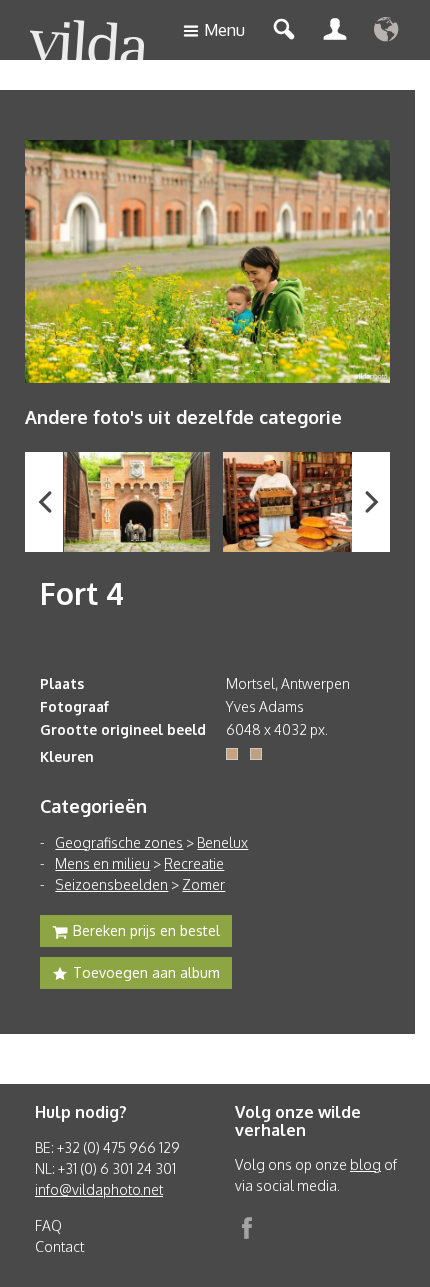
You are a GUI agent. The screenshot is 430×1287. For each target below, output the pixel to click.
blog (365, 1164)
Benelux (222, 842)
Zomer (203, 884)
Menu (224, 30)
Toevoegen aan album (146, 972)
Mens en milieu (102, 863)
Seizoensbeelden (111, 884)
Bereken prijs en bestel (146, 930)
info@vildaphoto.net (99, 1189)
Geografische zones (119, 842)
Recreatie (194, 863)
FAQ (48, 1225)
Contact (59, 1246)
